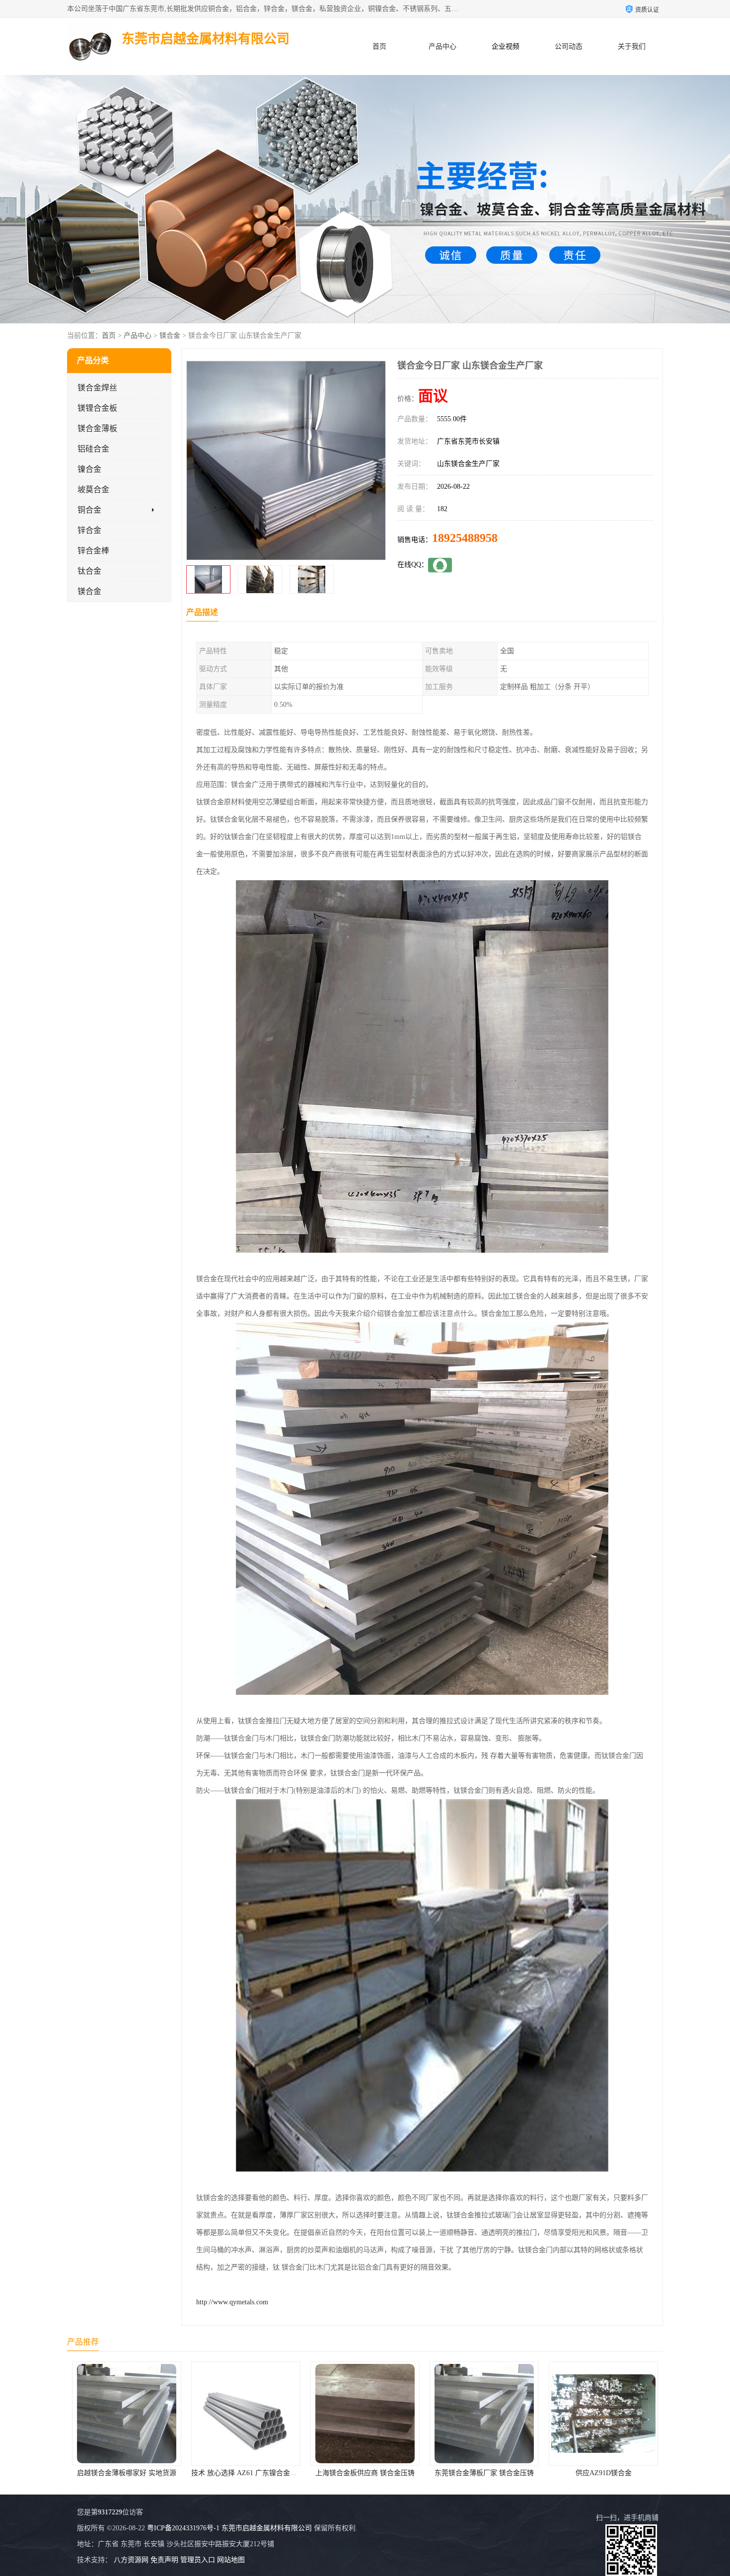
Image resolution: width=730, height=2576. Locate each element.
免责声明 (164, 2560)
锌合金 (89, 530)
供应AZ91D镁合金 (365, 2473)
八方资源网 (131, 2560)
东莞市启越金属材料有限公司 (267, 2528)
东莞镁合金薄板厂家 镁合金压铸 (246, 2473)
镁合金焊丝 (97, 388)
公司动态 (569, 46)
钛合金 (89, 571)
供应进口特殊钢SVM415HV (484, 2473)
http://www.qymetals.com (232, 2302)
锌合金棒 (93, 551)
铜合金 (89, 510)
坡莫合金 (93, 490)
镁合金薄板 (97, 428)
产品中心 (442, 46)
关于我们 (632, 46)
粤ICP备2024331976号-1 (183, 2528)
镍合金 (89, 469)
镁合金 (170, 336)
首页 (379, 46)
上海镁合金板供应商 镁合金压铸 (127, 2473)
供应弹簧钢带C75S (604, 2473)
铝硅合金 (93, 449)
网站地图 (231, 2560)
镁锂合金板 (97, 408)
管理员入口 (198, 2560)
